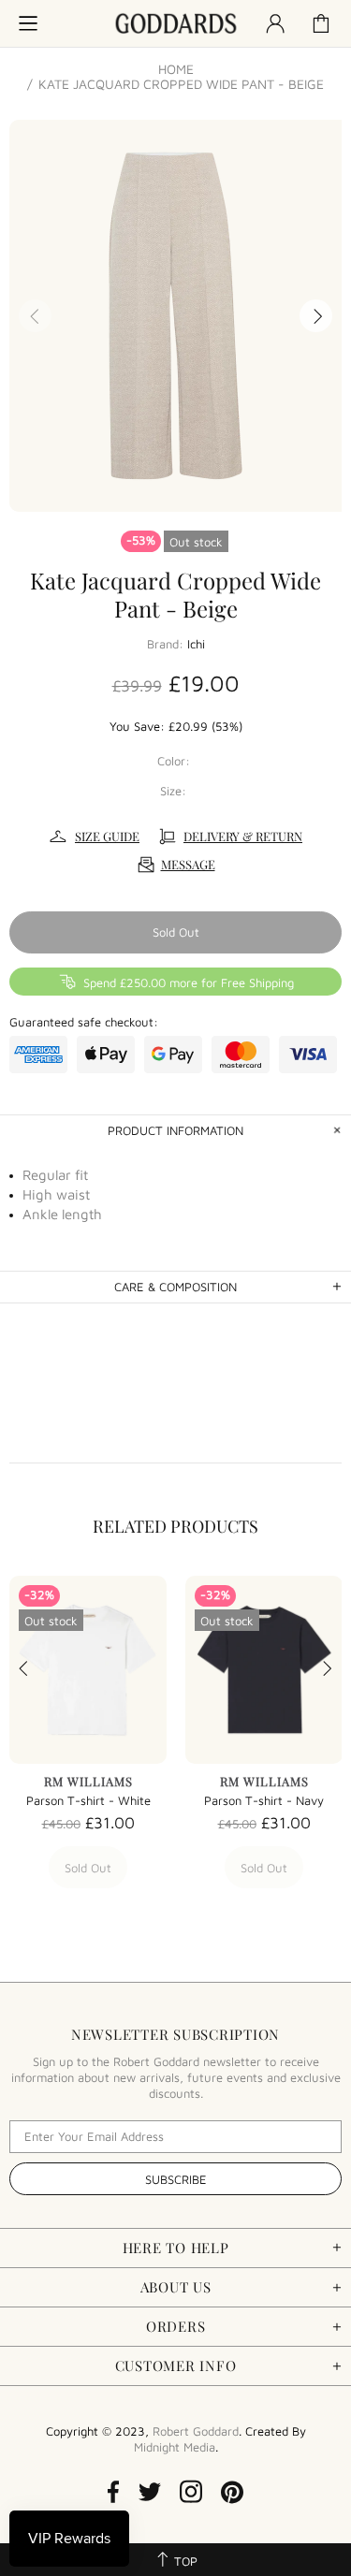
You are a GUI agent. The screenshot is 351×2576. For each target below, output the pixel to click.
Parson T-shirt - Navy (264, 1800)
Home (176, 69)
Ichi (196, 644)
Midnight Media (175, 2447)
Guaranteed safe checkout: (84, 1022)
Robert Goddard (176, 24)
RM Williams (88, 1781)
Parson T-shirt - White (88, 1800)
